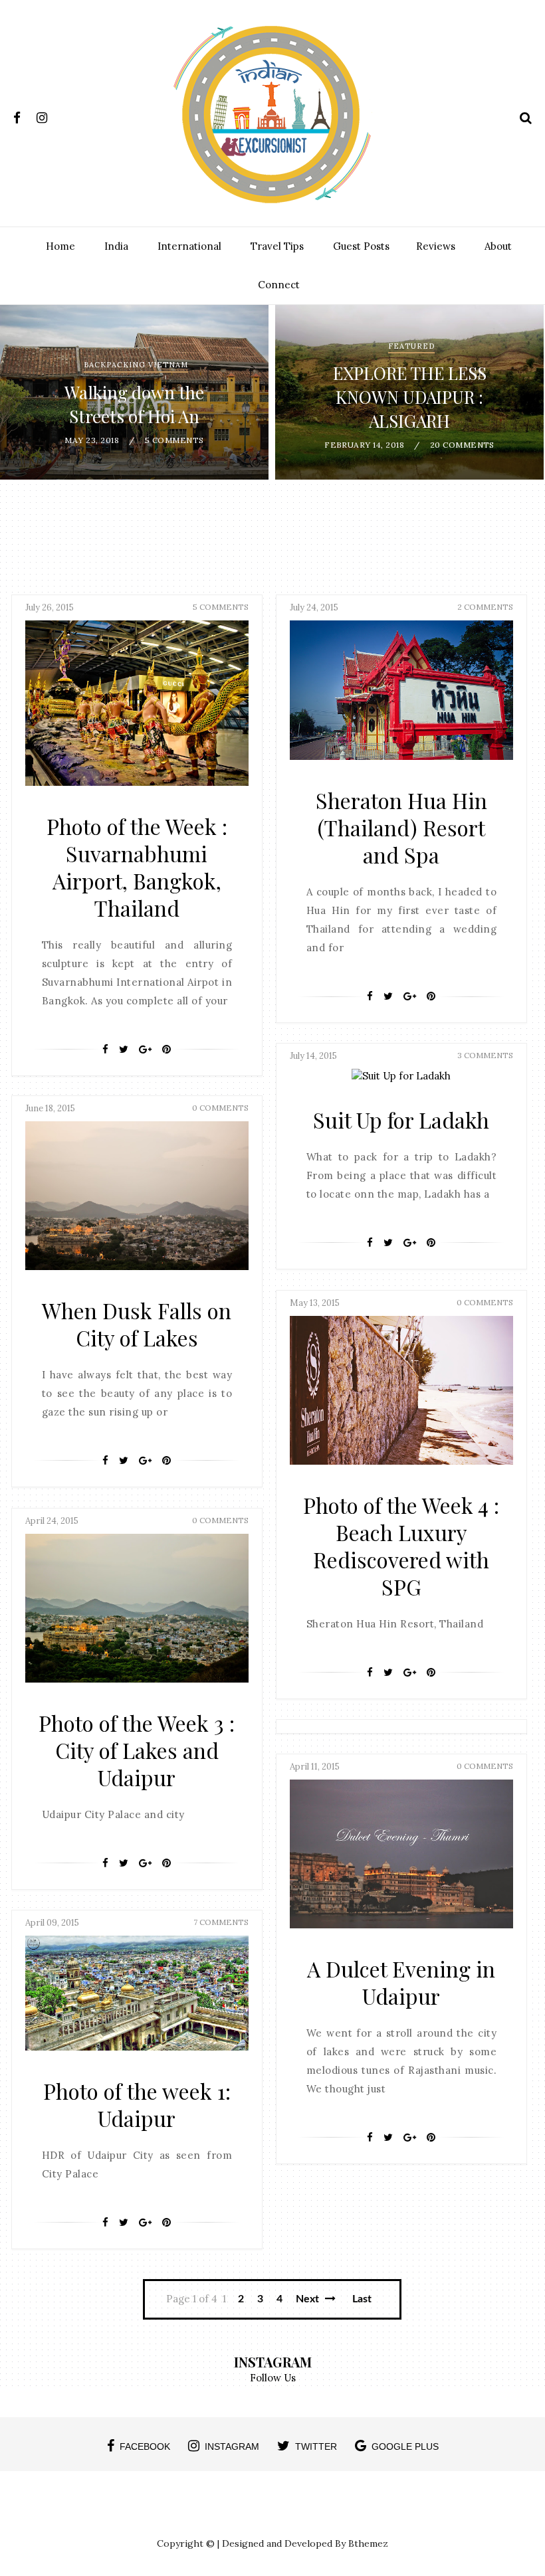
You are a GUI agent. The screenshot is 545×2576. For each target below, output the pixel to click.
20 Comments (462, 445)
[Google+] (145, 1050)
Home (60, 246)
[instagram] (47, 115)
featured (411, 346)
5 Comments (174, 440)
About (498, 246)
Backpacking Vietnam (136, 365)
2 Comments (485, 607)
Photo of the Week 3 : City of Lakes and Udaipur (137, 1750)
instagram (232, 2446)
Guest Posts (361, 246)
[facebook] (24, 115)
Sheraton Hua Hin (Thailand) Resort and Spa (401, 827)
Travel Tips (277, 246)
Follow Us (273, 2378)
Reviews (436, 246)
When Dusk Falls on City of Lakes (137, 1324)
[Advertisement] (272, 543)
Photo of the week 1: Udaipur (137, 2104)
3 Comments (485, 1055)
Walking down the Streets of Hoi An (134, 404)
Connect (279, 285)
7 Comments (221, 1922)
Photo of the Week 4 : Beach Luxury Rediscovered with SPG (401, 1546)
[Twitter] (124, 1050)
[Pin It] (166, 1050)
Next (309, 2299)
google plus (405, 2446)
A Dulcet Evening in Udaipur (401, 1982)
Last (362, 2299)
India (116, 246)
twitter (316, 2446)
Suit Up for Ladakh (401, 1120)
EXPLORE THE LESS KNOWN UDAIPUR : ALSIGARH (410, 397)
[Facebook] (105, 1050)
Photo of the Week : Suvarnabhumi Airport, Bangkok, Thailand (137, 867)
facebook (145, 2446)
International (189, 246)
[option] (134, 392)
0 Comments (220, 1108)
